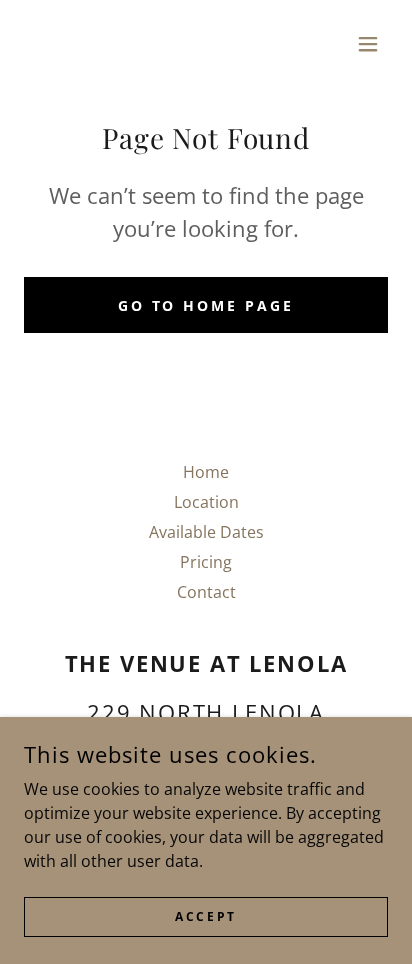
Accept (205, 916)
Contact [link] (206, 592)
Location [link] (206, 502)
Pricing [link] (206, 562)
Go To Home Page (206, 305)
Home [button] (206, 472)
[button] (368, 44)
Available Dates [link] (206, 532)
